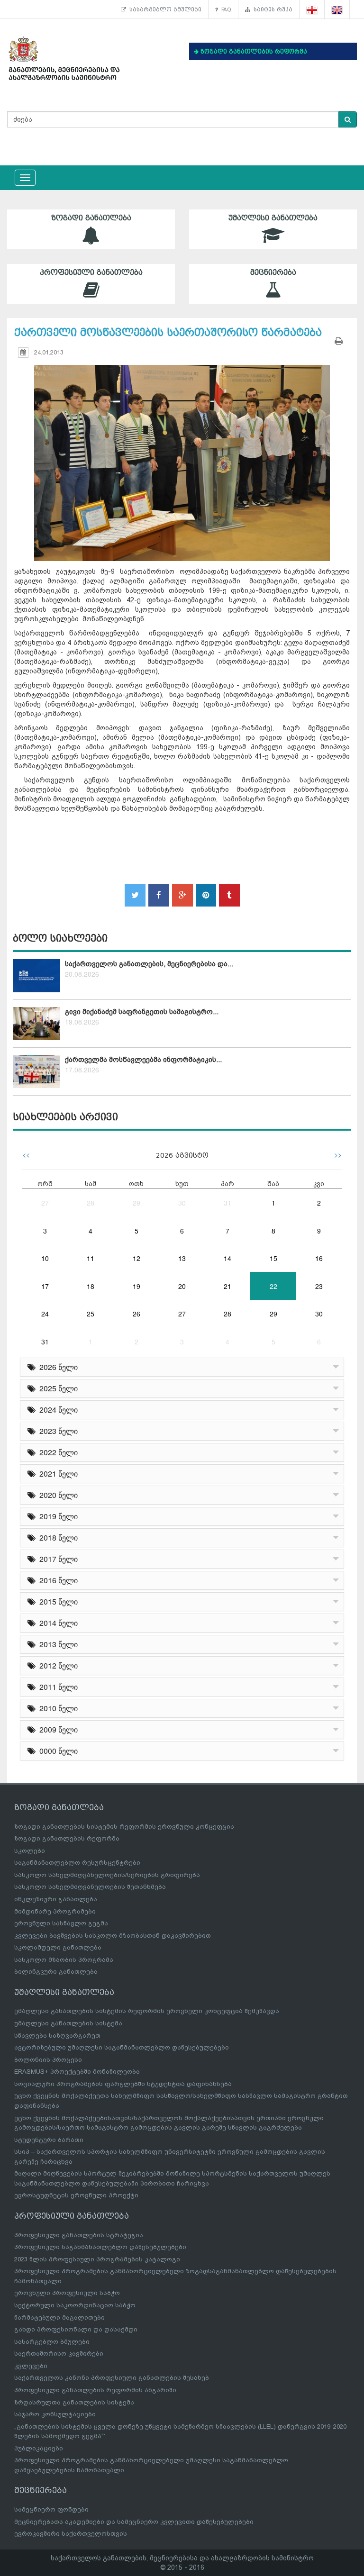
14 (227, 1258)
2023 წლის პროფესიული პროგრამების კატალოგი (97, 2259)
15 (273, 1258)
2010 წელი (57, 1708)
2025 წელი (57, 1388)
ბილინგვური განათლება (56, 1972)
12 (136, 1258)
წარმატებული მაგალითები (59, 2317)
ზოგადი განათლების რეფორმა (67, 1838)
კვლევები (31, 2366)
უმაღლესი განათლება (273, 218)
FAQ (225, 9)
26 (136, 1314)
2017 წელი (57, 1559)
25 (91, 1314)
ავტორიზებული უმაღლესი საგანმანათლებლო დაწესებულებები (122, 2047)
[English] (337, 10)
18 (91, 1286)
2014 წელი (57, 1623)
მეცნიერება (273, 272)
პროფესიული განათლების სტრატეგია (79, 2235)
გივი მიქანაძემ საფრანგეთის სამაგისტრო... (142, 1012)
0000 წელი (57, 1751)
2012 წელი (57, 1665)
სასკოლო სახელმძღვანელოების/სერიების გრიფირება (107, 1875)
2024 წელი (57, 1410)
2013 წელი (57, 1644)
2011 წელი (57, 1687)
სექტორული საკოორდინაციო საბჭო (75, 2305)
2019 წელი (57, 1516)
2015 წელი (57, 1601)
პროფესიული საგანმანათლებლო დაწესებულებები (100, 2247)
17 (45, 1286)
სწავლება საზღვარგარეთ (57, 2036)
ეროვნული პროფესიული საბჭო (67, 2293)
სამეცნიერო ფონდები (51, 2509)
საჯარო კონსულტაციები (55, 2414)
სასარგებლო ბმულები (164, 9)
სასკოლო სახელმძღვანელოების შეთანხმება (90, 1887)
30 (182, 1203)
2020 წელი (57, 1495)
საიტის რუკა (271, 9)
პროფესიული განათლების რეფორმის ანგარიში (95, 2390)
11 (91, 1258)
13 (182, 1258)
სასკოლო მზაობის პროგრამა (64, 1960)
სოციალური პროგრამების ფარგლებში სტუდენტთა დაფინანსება (123, 2084)
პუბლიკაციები (39, 2448)
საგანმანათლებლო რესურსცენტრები (77, 1863)
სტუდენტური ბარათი (49, 2140)
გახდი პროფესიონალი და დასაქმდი (76, 2329)
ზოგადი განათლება (91, 218)
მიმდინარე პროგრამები (55, 1911)
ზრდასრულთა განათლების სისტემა (74, 2402)
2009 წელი (57, 1729)
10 (45, 1258)
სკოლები (30, 1851)
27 (45, 1203)
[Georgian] (312, 10)
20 (182, 1286)
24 (45, 1314)
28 (91, 1203)
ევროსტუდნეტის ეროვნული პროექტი (76, 2195)
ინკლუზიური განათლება (56, 1899)
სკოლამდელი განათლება (58, 1947)
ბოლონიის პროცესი (48, 2060)
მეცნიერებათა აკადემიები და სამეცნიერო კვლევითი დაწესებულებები (134, 2522)
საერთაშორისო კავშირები (59, 2354)
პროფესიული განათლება (91, 272)
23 (319, 1286)
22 (273, 1286)
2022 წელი (57, 1452)
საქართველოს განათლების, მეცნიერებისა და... (149, 964)
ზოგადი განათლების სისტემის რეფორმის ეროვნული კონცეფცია (124, 1827)
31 (227, 1203)
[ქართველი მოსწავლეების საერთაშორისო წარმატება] (182, 454)
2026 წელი (57, 1367)
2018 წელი (57, 1537)
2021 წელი (57, 1474)
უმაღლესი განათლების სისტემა (68, 2023)
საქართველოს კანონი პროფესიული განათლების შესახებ (112, 2378)
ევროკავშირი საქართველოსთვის (71, 2534)
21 (227, 1286)
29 (136, 1203)
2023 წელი (57, 1431)
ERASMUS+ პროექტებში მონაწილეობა (77, 2072)
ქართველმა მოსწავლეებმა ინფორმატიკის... (143, 1060)
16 (319, 1258)
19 (136, 1286)
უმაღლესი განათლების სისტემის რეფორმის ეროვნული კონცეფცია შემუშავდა (147, 2011)
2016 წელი (57, 1580)
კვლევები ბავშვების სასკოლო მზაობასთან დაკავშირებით (113, 1936)
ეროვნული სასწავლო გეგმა (61, 1923)
